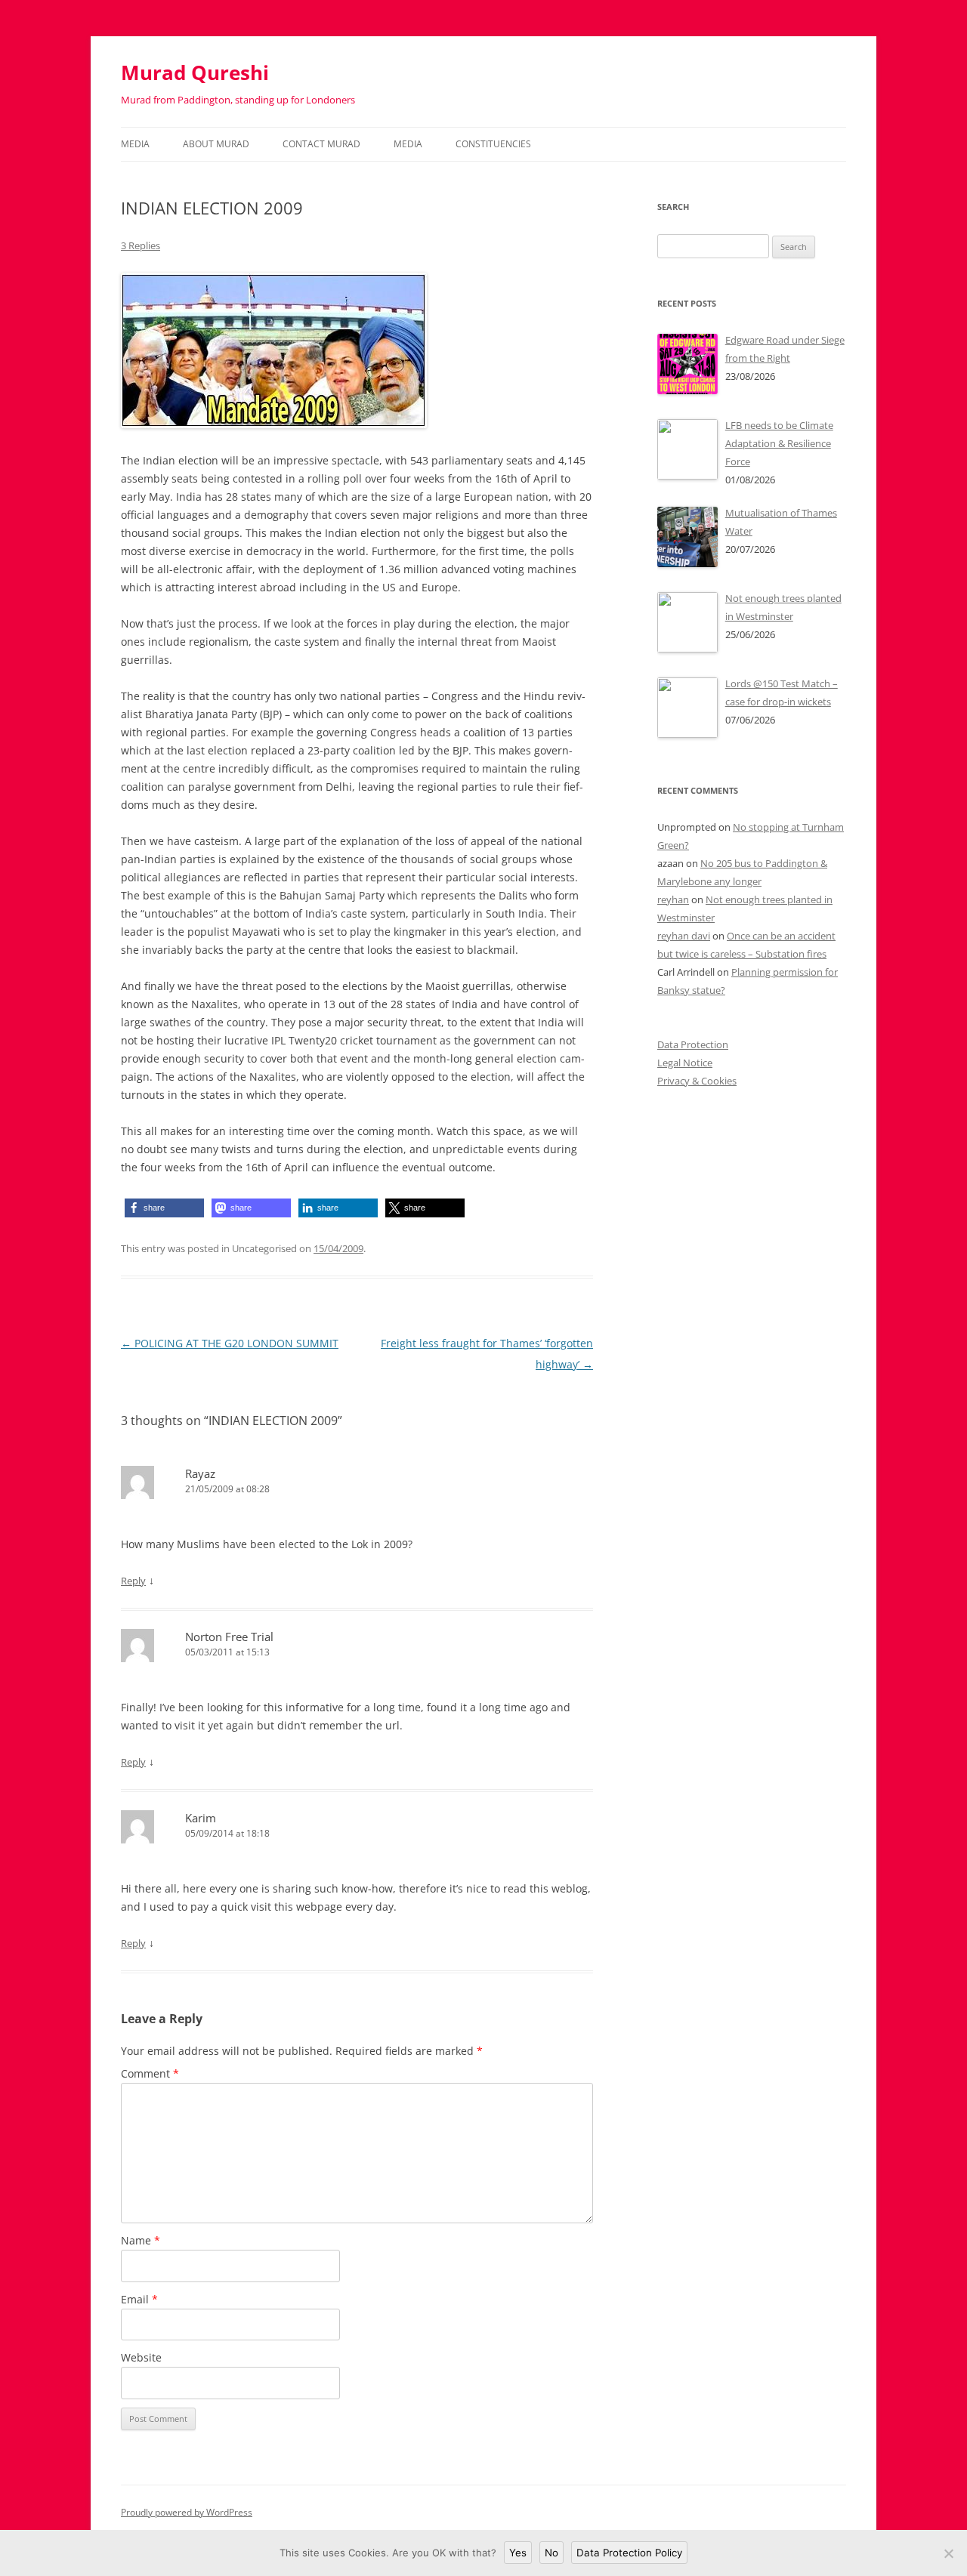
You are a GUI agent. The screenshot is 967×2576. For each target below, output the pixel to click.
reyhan (673, 899)
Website (141, 2357)
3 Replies (141, 245)
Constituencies (493, 144)
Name (141, 2240)
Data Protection (693, 1044)
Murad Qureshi (195, 72)
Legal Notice (685, 1063)
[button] (164, 1208)
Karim (201, 1818)
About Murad (216, 144)
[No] (948, 2553)
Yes (518, 2553)
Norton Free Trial (229, 1637)
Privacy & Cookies (697, 1081)
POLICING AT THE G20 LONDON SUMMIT (230, 1343)
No (551, 2553)
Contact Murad (321, 144)
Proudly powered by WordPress (187, 2512)
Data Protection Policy (629, 2553)
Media (135, 144)
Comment (150, 2073)
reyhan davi (684, 936)
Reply (133, 1581)
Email (139, 2299)
